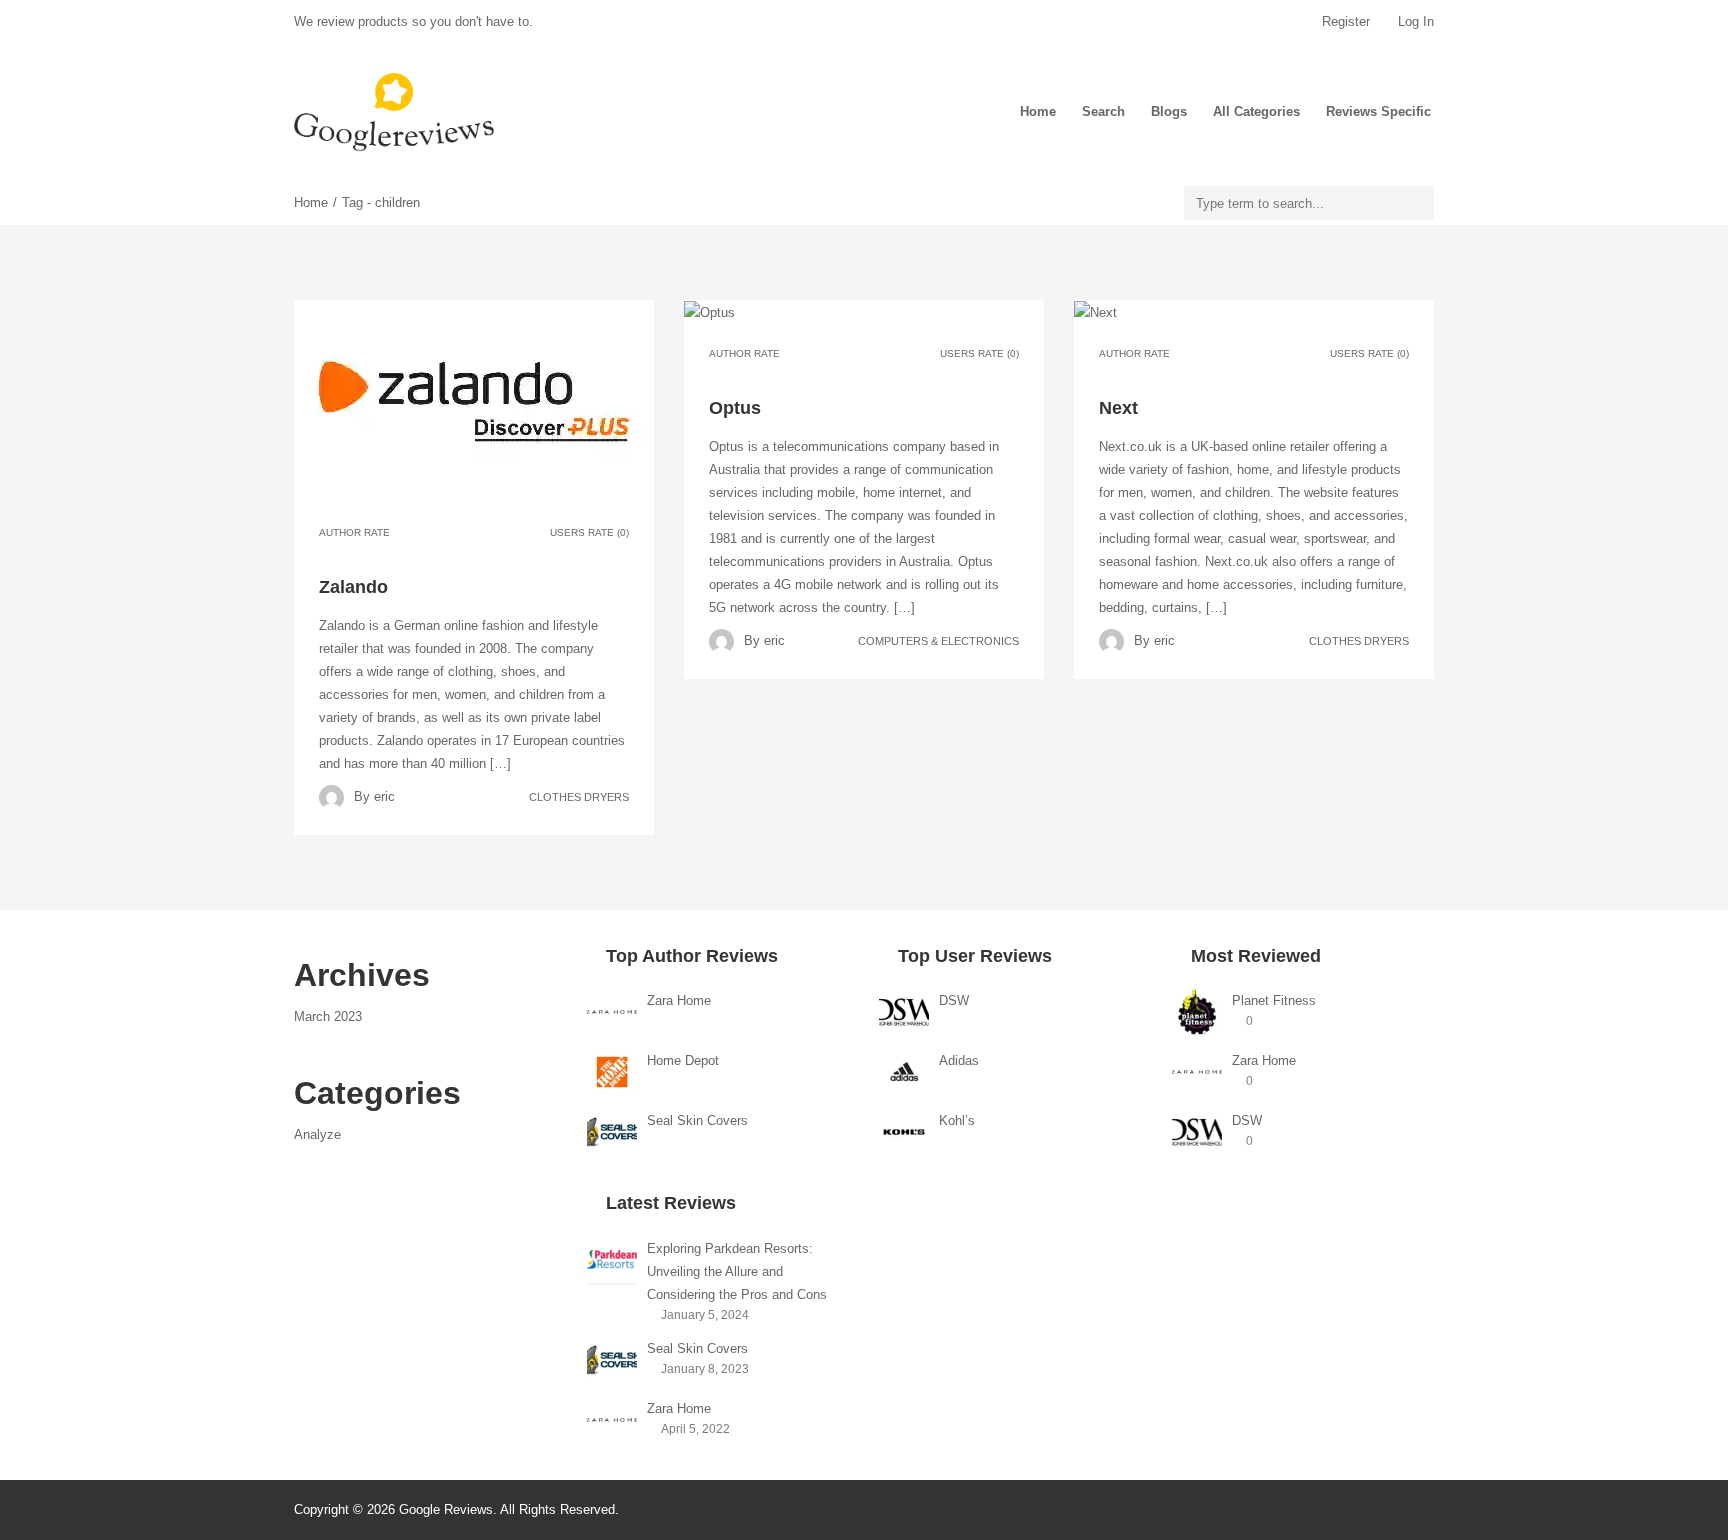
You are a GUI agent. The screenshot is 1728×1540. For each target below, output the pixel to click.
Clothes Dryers (579, 796)
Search (1103, 111)
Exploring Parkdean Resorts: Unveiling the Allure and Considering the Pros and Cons (737, 1271)
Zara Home (679, 1000)
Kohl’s (957, 1120)
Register (1346, 21)
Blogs (1169, 111)
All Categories (1256, 111)
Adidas (959, 1060)
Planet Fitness (1274, 1000)
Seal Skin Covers (697, 1120)
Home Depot (683, 1060)
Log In (1414, 21)
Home (1038, 111)
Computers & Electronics (938, 640)
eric (384, 796)
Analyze (317, 1134)
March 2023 (328, 1016)
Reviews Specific (1378, 111)
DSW (954, 1000)
